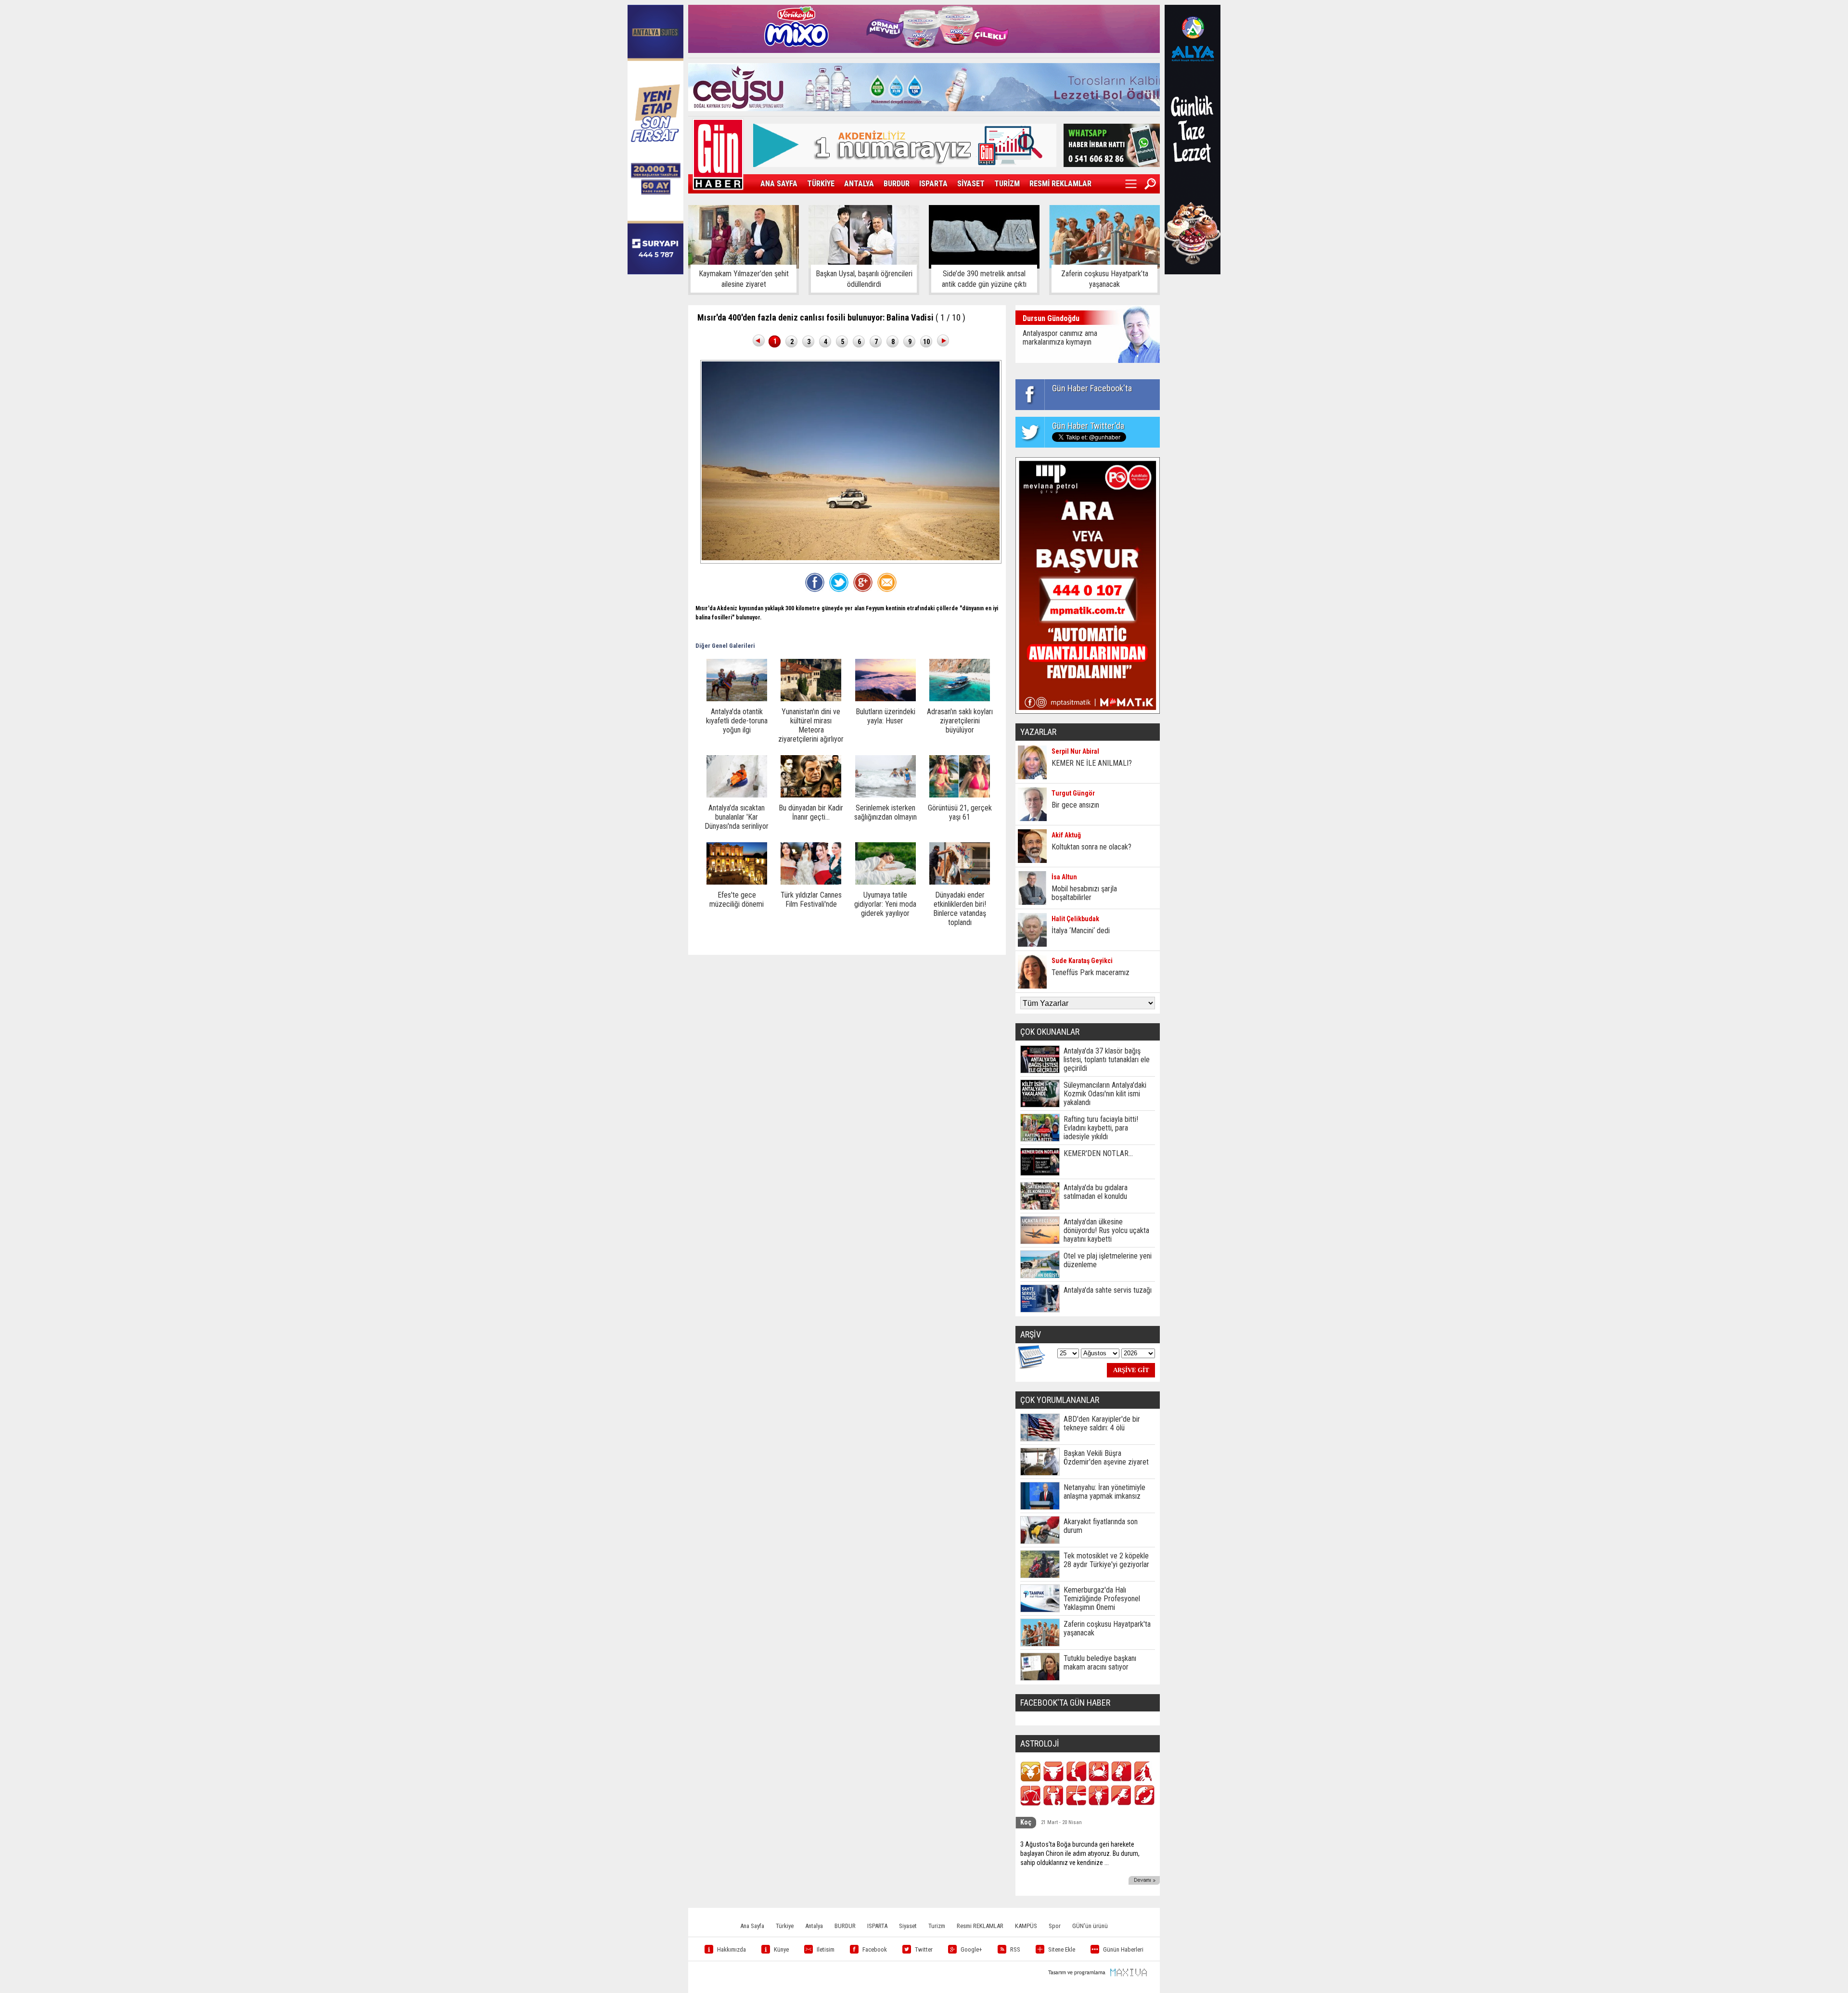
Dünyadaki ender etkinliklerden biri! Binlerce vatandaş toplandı (960, 909)
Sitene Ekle (1062, 1949)
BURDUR (897, 184)
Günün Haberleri (1123, 1949)
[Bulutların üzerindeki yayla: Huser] (885, 699)
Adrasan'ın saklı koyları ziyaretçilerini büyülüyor (960, 721)
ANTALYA (859, 184)
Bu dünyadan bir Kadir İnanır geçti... (811, 812)
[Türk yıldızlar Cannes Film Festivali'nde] (811, 882)
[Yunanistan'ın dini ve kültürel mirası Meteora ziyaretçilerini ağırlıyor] (811, 699)
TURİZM (1007, 184)
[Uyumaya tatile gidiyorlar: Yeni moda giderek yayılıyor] (885, 882)
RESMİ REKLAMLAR (1060, 184)
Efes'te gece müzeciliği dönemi (737, 900)
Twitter (924, 1949)
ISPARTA (933, 184)
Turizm (937, 1926)
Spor (1055, 1926)
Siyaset (908, 1926)
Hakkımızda (731, 1949)
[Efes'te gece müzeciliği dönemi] (737, 882)
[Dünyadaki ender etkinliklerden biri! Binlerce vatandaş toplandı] (960, 882)
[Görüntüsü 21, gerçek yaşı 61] (960, 795)
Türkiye (785, 1926)
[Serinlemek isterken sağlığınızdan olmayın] (885, 795)
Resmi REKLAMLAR (980, 1926)
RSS (1015, 1949)
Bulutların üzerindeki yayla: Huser (885, 716)
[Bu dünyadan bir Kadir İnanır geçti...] (811, 795)
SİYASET (971, 184)
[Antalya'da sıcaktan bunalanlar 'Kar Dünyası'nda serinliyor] (737, 795)
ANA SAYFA (779, 184)
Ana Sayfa (752, 1926)
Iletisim (826, 1949)
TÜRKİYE (821, 184)
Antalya (814, 1926)
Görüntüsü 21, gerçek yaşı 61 (960, 812)
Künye (781, 1949)
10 (926, 342)
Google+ (971, 1949)
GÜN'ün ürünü (1090, 1926)
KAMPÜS (1026, 1926)
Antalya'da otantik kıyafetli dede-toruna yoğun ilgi (737, 721)
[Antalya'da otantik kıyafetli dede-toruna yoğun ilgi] (737, 699)
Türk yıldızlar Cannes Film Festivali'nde (811, 900)
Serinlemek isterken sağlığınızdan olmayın (885, 812)
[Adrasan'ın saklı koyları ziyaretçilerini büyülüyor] (960, 699)
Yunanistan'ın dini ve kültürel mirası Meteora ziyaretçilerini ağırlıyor (811, 725)
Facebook (875, 1949)
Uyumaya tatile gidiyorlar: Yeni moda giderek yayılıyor (885, 904)
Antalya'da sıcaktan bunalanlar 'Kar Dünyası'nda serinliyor (737, 817)
